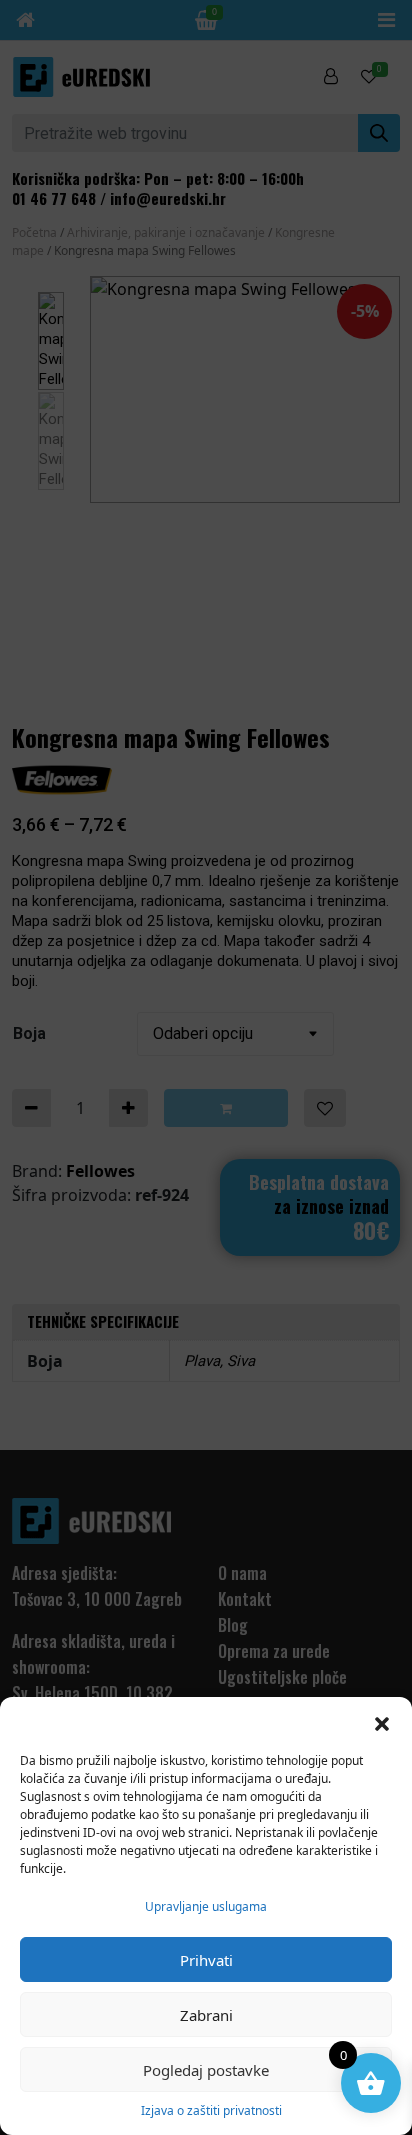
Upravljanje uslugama (206, 1906)
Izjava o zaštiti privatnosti (211, 2110)
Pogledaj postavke (206, 2070)
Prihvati (206, 1960)
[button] (382, 1722)
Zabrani (206, 2015)
